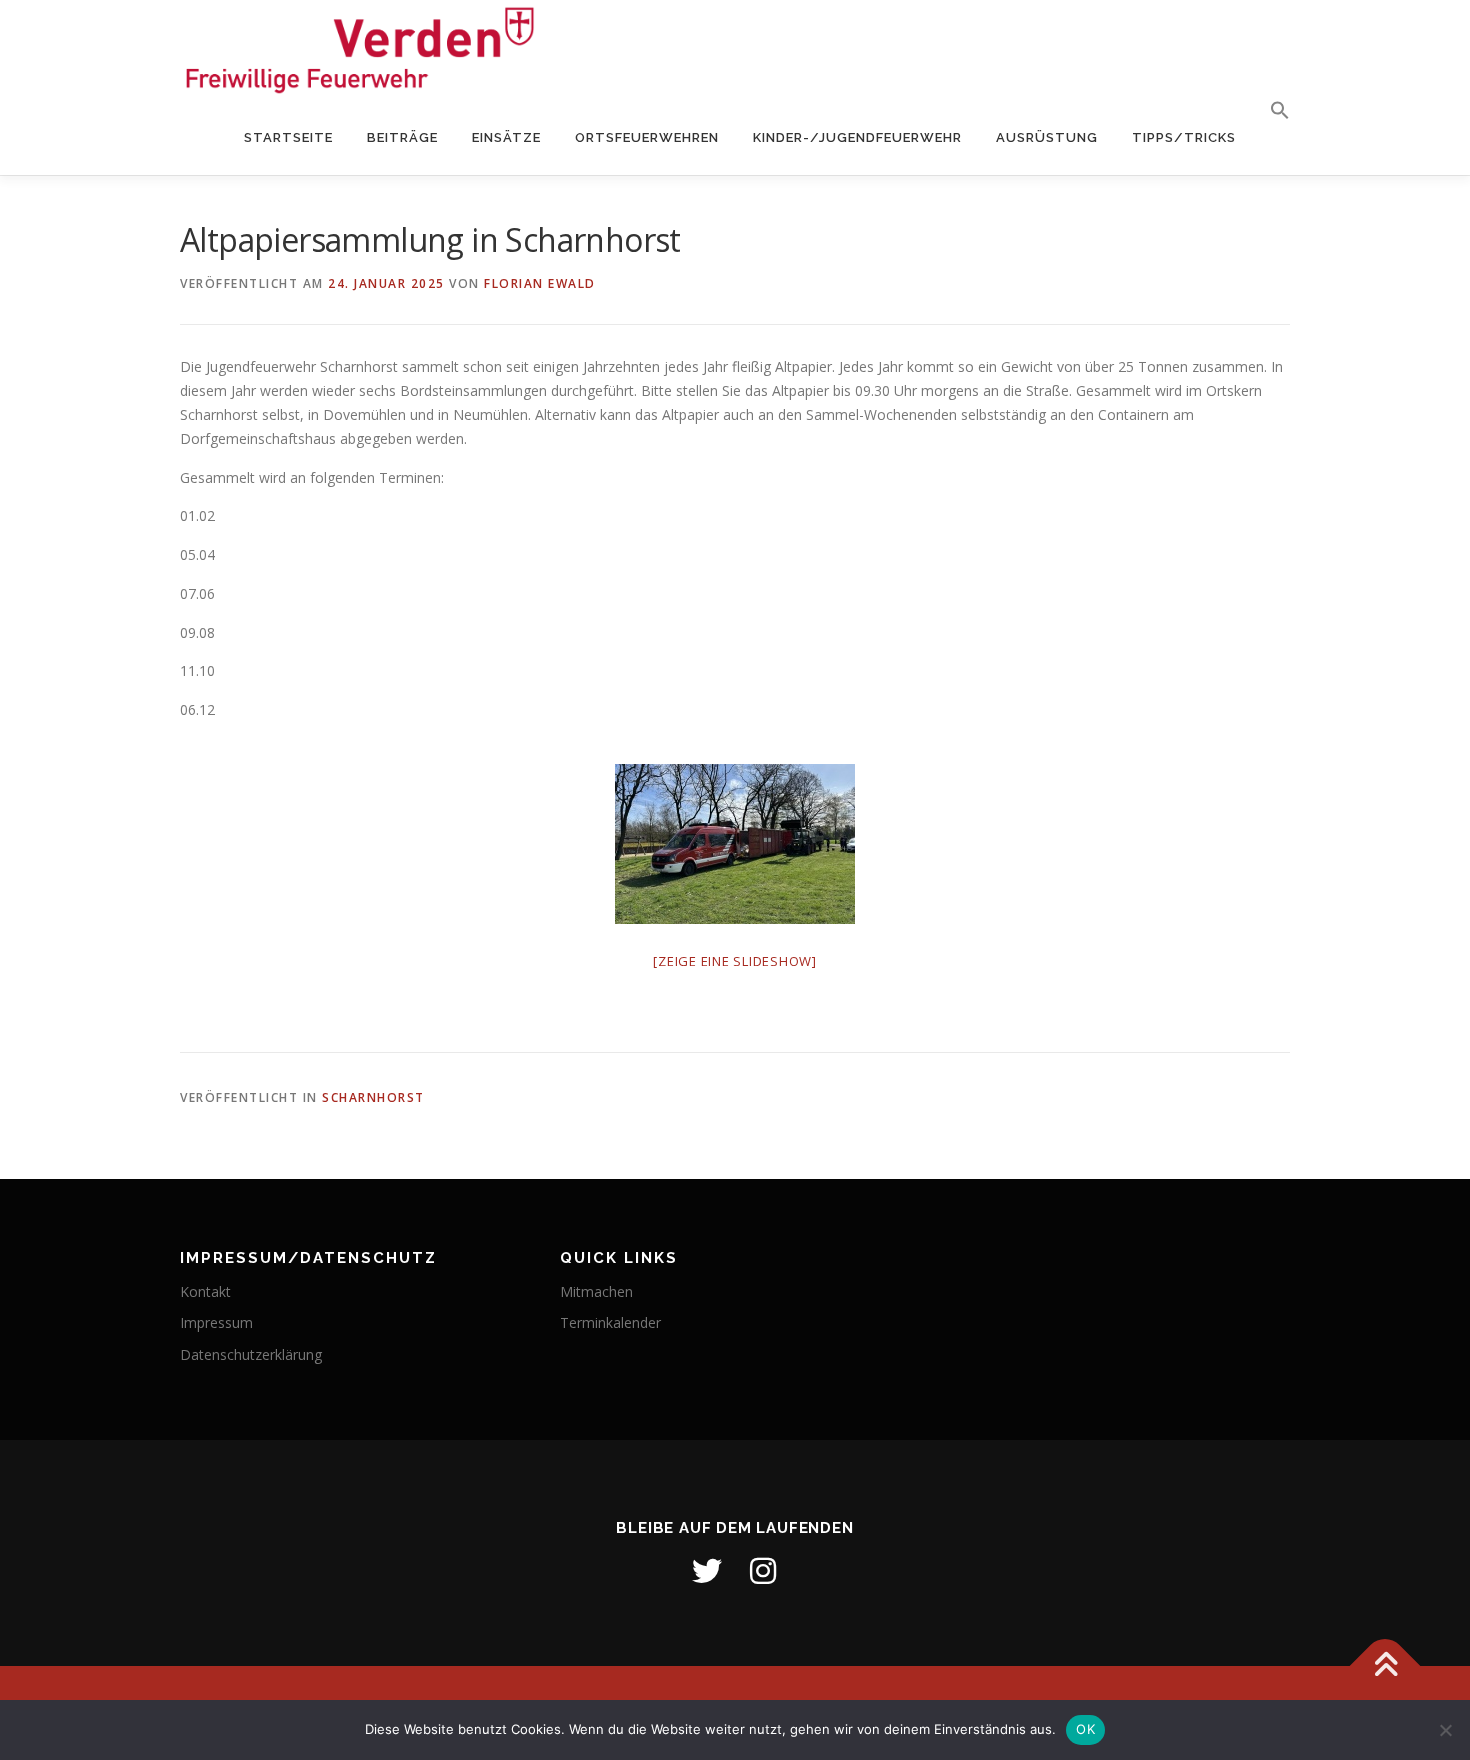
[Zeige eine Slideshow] (735, 961)
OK (1085, 1729)
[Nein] (1445, 1730)
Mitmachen (596, 1291)
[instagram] (763, 1571)
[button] (1271, 111)
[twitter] (707, 1571)
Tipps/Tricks (1184, 137)
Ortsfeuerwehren (647, 137)
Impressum (216, 1322)
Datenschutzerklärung (251, 1354)
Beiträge (402, 137)
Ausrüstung (1047, 137)
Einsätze (506, 137)
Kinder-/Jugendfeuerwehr (857, 137)
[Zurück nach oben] (1385, 1666)
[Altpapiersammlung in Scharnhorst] (735, 844)
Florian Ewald (540, 283)
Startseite (288, 137)
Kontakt (205, 1291)
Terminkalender (610, 1322)
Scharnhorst (373, 1097)
